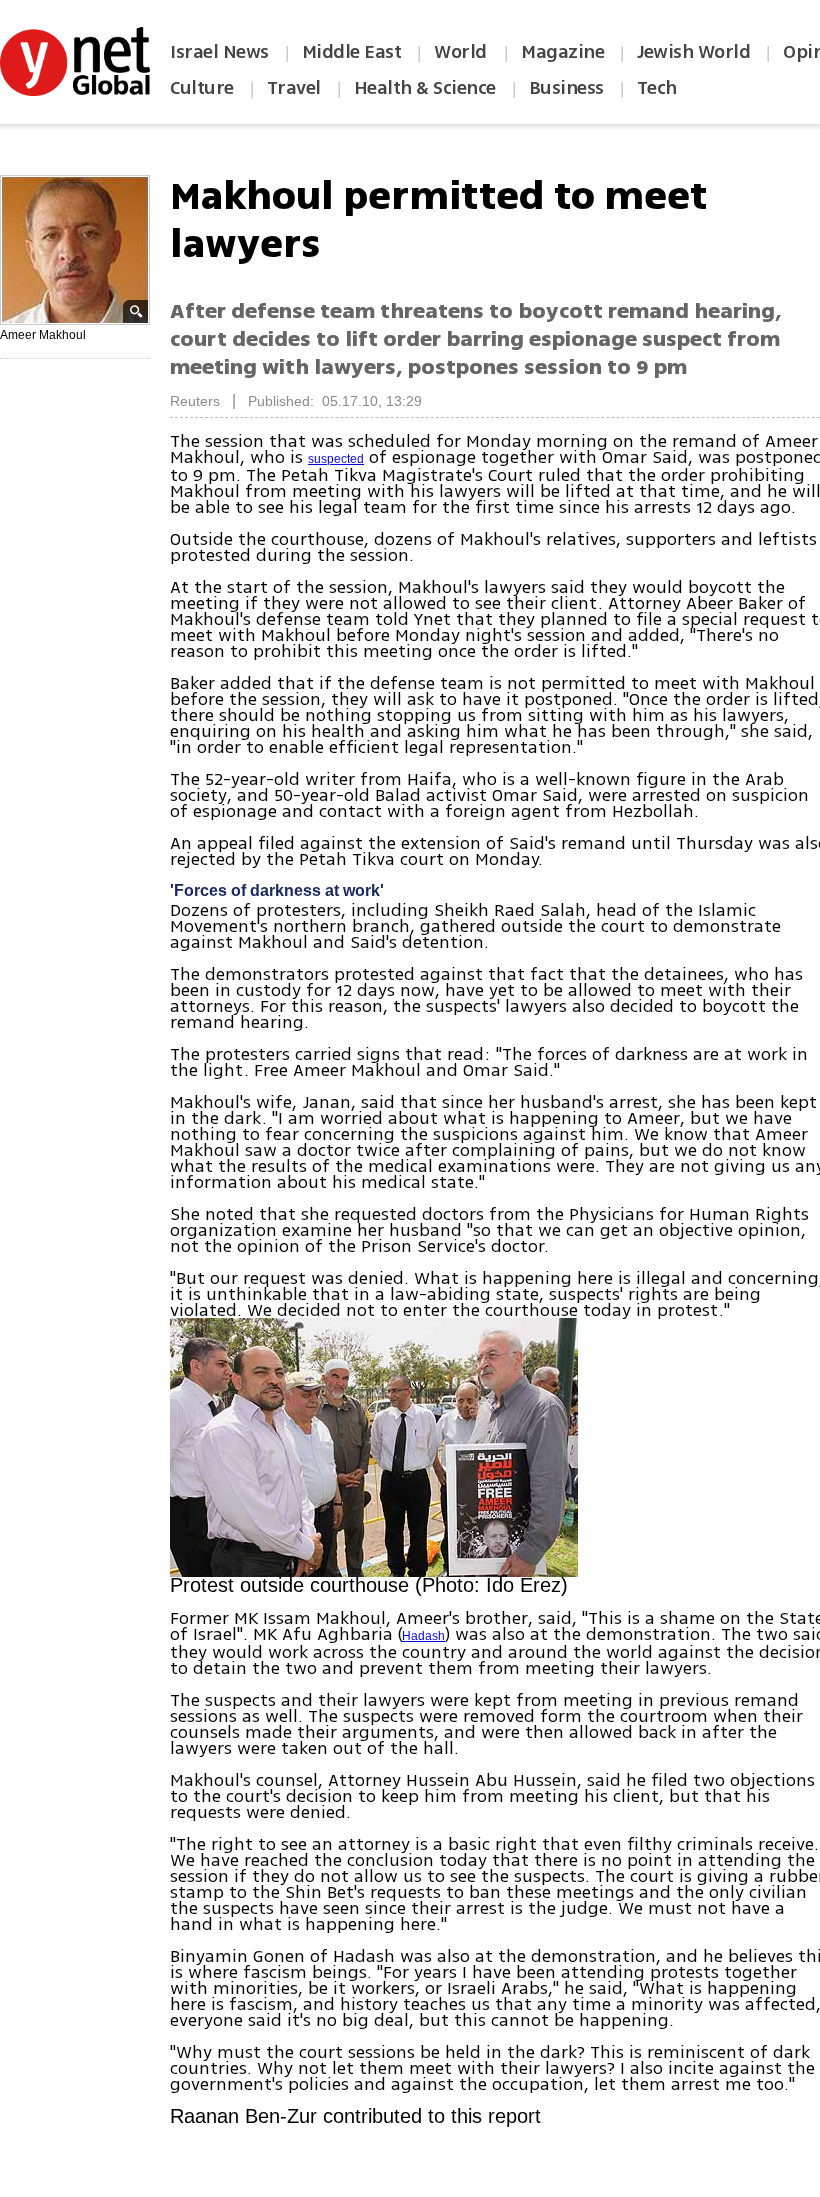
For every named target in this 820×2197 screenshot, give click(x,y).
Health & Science (425, 88)
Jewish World (693, 52)
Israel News (219, 52)
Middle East (352, 52)
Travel (294, 88)
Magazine (562, 52)
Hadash (423, 1636)
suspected (336, 459)
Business (566, 88)
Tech (657, 88)
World (462, 52)
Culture (202, 88)
